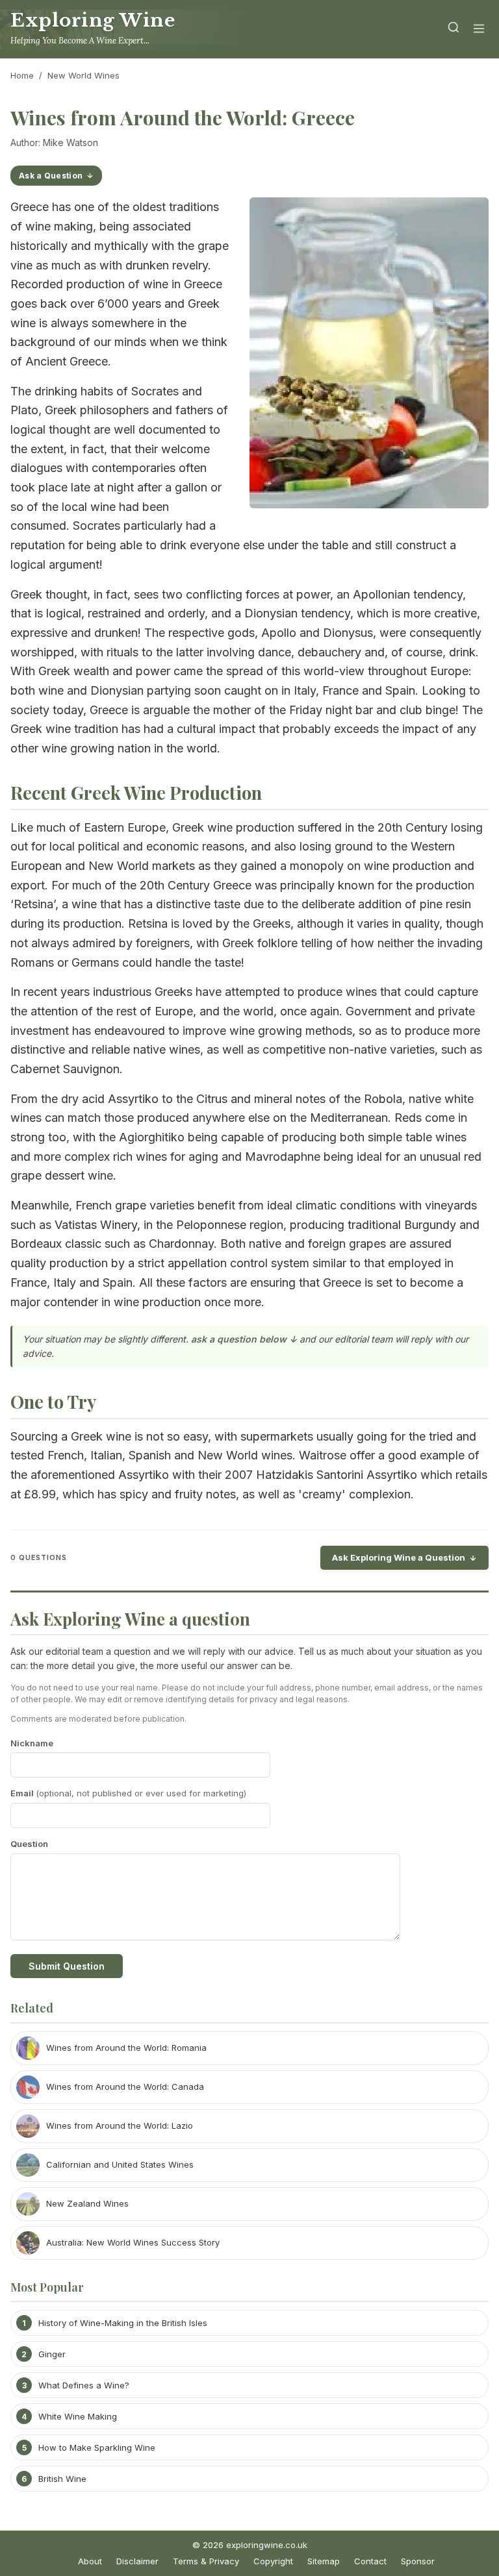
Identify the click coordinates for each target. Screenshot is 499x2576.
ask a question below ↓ (244, 1339)
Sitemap (324, 2561)
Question (29, 1844)
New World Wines (83, 75)
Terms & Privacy (206, 2561)
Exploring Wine (93, 20)
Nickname (32, 1743)
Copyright (273, 2561)
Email (128, 1793)
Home (22, 75)
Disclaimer (137, 2561)
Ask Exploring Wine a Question (399, 1557)
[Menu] (479, 30)
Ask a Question (51, 176)
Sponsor (418, 2561)
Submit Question (67, 1966)
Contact (370, 2561)
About (90, 2561)
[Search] (454, 30)
